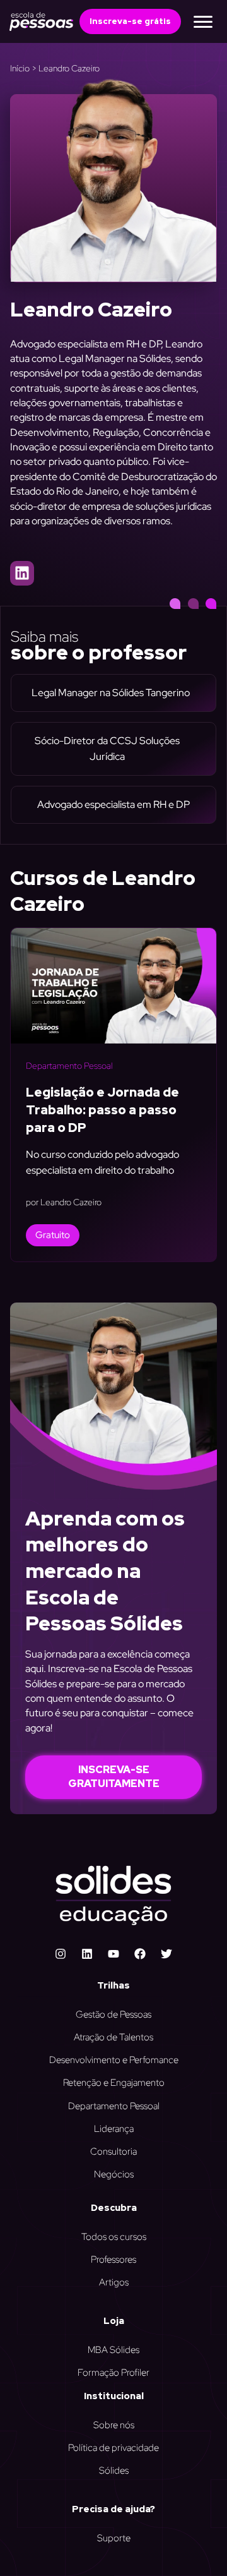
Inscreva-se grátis (130, 21)
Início (20, 68)
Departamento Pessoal (69, 1066)
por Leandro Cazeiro (64, 1202)
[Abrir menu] (203, 21)
